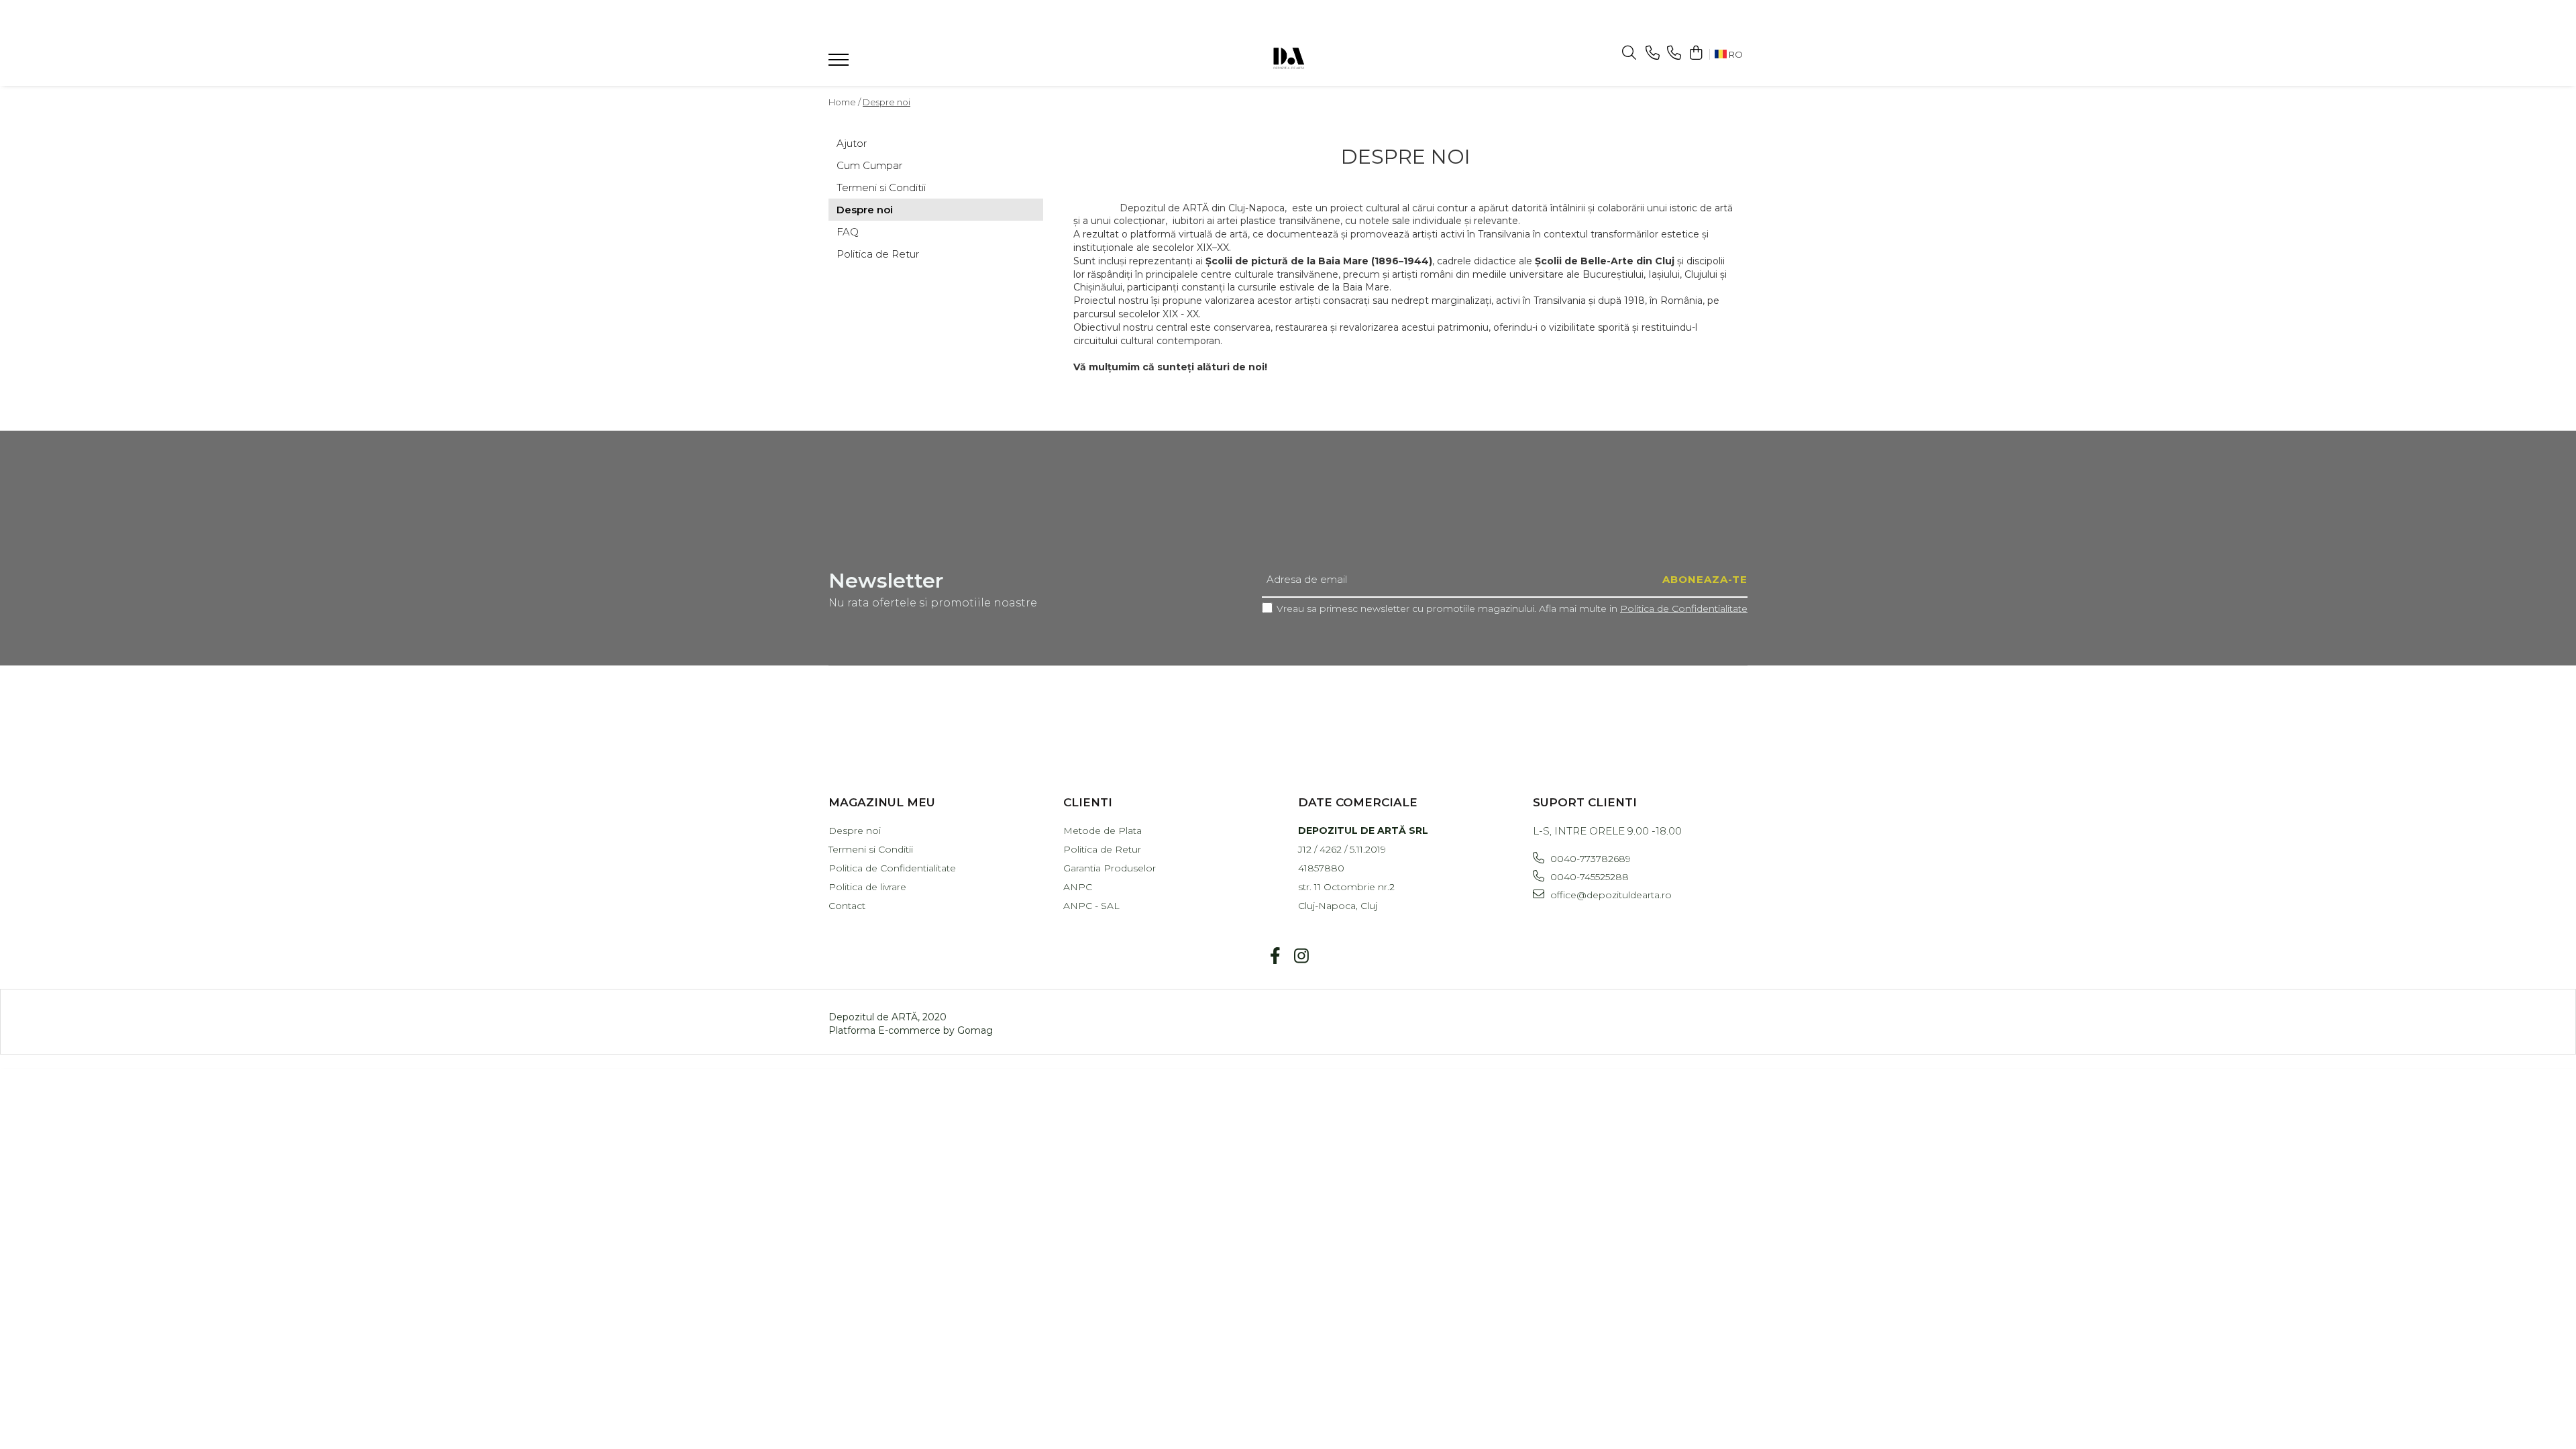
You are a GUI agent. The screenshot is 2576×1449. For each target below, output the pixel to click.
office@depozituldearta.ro (1610, 895)
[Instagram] (1301, 957)
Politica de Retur (878, 254)
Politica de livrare (867, 887)
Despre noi (887, 102)
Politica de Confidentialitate (1684, 608)
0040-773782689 (1589, 859)
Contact (847, 906)
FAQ (848, 232)
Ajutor (852, 143)
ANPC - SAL (1091, 906)
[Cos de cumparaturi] (1696, 53)
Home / (845, 102)
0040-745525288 (1588, 877)
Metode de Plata (1103, 830)
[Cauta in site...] (1629, 53)
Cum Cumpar (869, 165)
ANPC (1078, 887)
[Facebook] (1275, 957)
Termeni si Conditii (881, 187)
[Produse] (840, 64)
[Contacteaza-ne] (1653, 53)
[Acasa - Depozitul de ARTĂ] (1288, 57)
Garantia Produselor (1110, 868)
